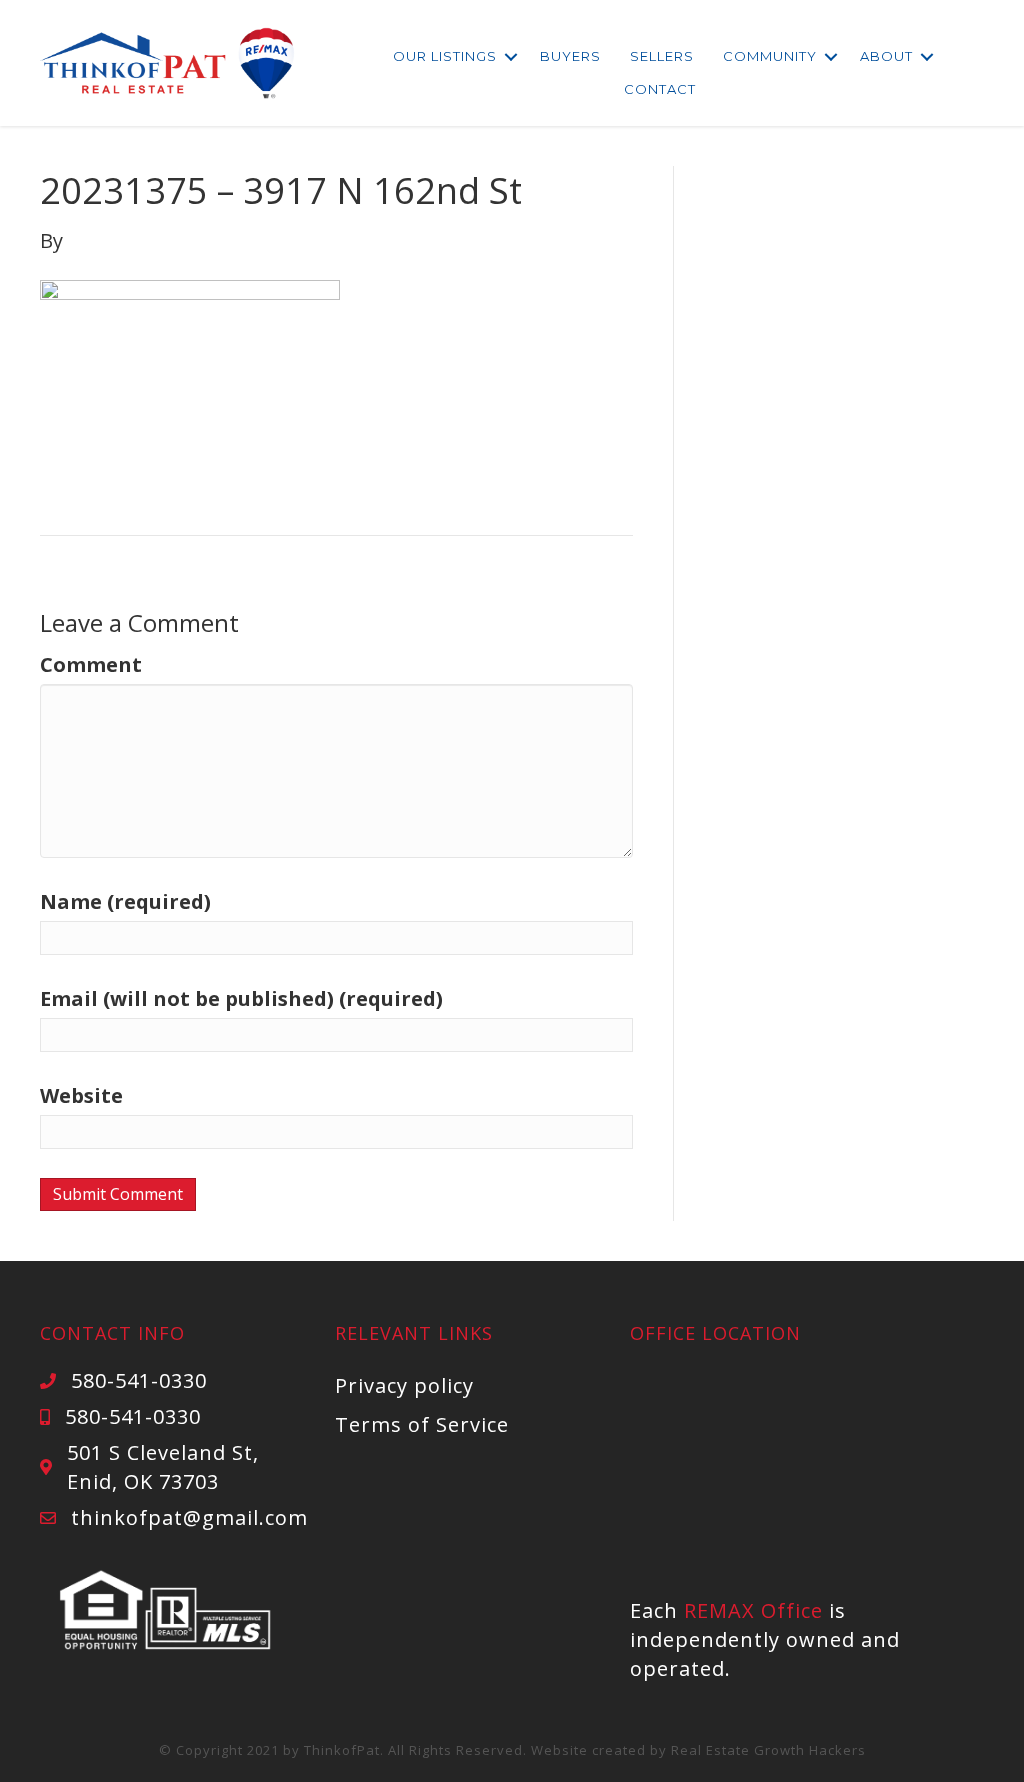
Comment (91, 664)
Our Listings (445, 56)
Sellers (662, 56)
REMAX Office (753, 1610)
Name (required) (125, 901)
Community (770, 56)
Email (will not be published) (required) (241, 998)
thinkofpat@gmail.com (189, 1517)
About (886, 56)
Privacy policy (404, 1385)
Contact (660, 89)
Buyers (570, 56)
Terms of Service (422, 1424)
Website (81, 1095)
